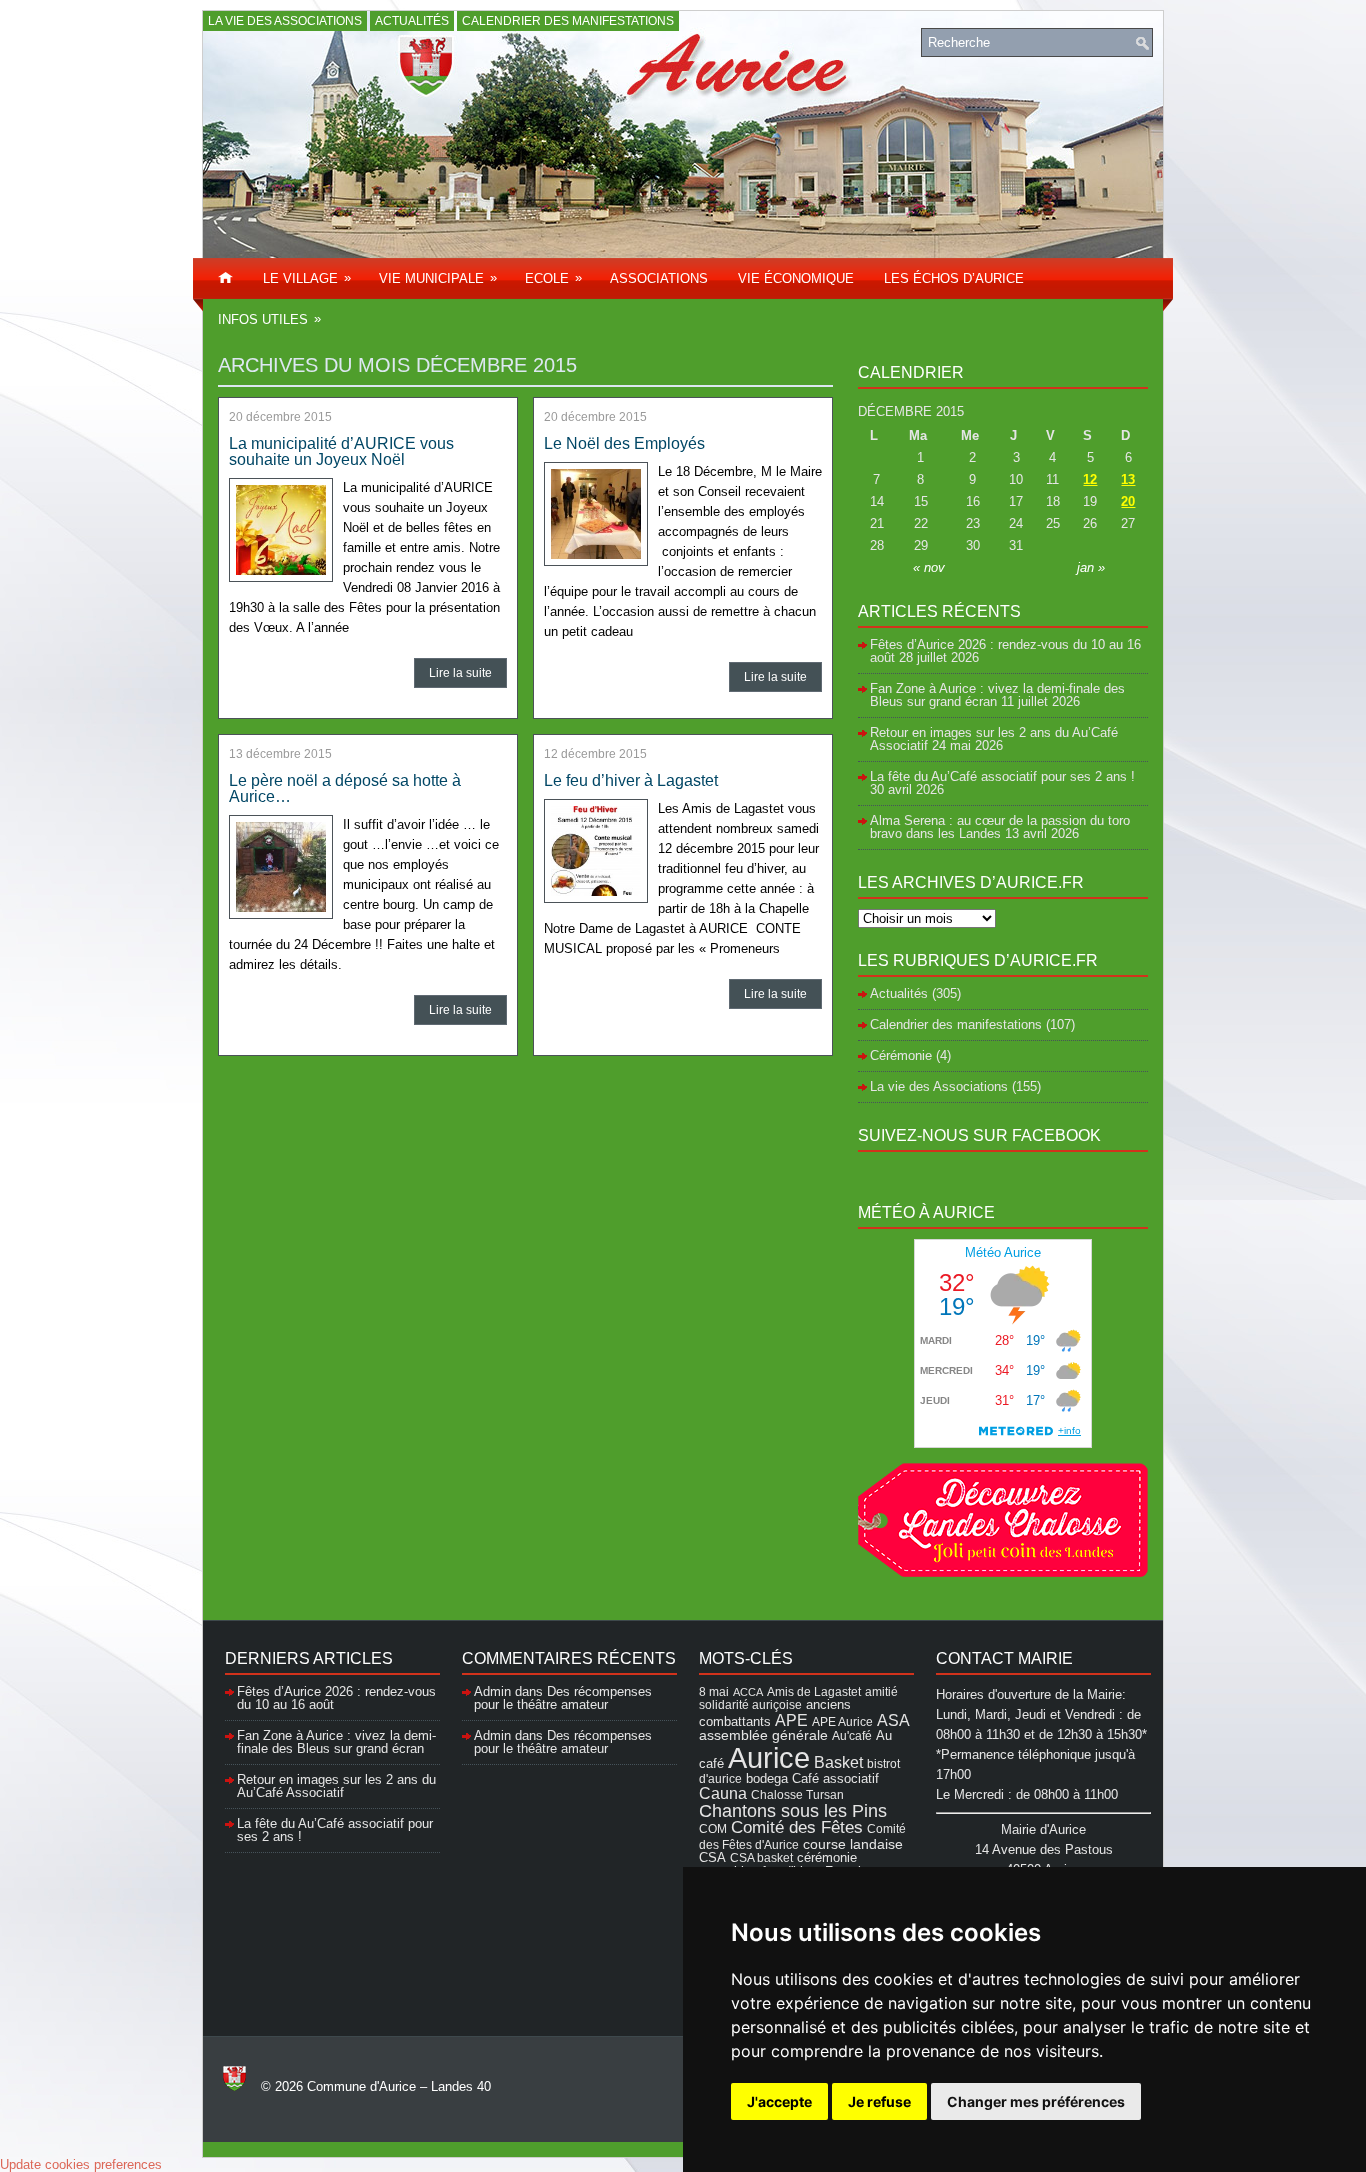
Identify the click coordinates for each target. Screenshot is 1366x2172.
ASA (893, 1720)
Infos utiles (269, 319)
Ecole (553, 278)
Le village (307, 278)
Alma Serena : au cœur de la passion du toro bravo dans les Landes (1000, 827)
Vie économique (796, 278)
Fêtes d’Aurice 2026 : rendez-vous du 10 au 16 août (1005, 651)
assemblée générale (763, 1735)
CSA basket (761, 1857)
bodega (767, 1779)
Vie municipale (438, 278)
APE (791, 1720)
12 (1090, 479)
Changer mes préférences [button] (1036, 2101)
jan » (1091, 567)
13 (1128, 479)
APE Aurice (842, 1721)
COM (713, 1828)
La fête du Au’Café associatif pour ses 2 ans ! (1002, 776)
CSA (712, 1858)
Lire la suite (460, 673)
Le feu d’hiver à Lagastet (631, 780)
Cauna (723, 1793)
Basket (838, 1762)
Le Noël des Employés (624, 443)
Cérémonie (901, 1055)
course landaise (853, 1844)
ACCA (748, 1692)
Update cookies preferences (81, 2164)
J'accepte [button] (779, 2101)
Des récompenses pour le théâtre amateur (563, 1698)
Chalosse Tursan (797, 1794)
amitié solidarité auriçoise (798, 1698)
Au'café (852, 1735)
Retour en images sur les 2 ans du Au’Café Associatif (336, 1786)
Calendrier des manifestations (568, 21)
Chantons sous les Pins (793, 1810)
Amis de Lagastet (814, 1691)
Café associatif (835, 1778)
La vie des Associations (285, 21)
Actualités (412, 21)
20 (1128, 501)
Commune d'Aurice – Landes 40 (399, 2086)
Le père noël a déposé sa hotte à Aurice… (345, 788)
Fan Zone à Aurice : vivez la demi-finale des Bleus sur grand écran (997, 695)
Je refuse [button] (879, 2101)
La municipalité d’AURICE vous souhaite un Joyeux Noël (341, 451)
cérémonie (827, 1857)
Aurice (769, 1757)
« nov (929, 567)
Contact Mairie (1004, 1658)
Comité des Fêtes (797, 1827)
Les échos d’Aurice (954, 278)
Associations (659, 278)
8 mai (714, 1691)
